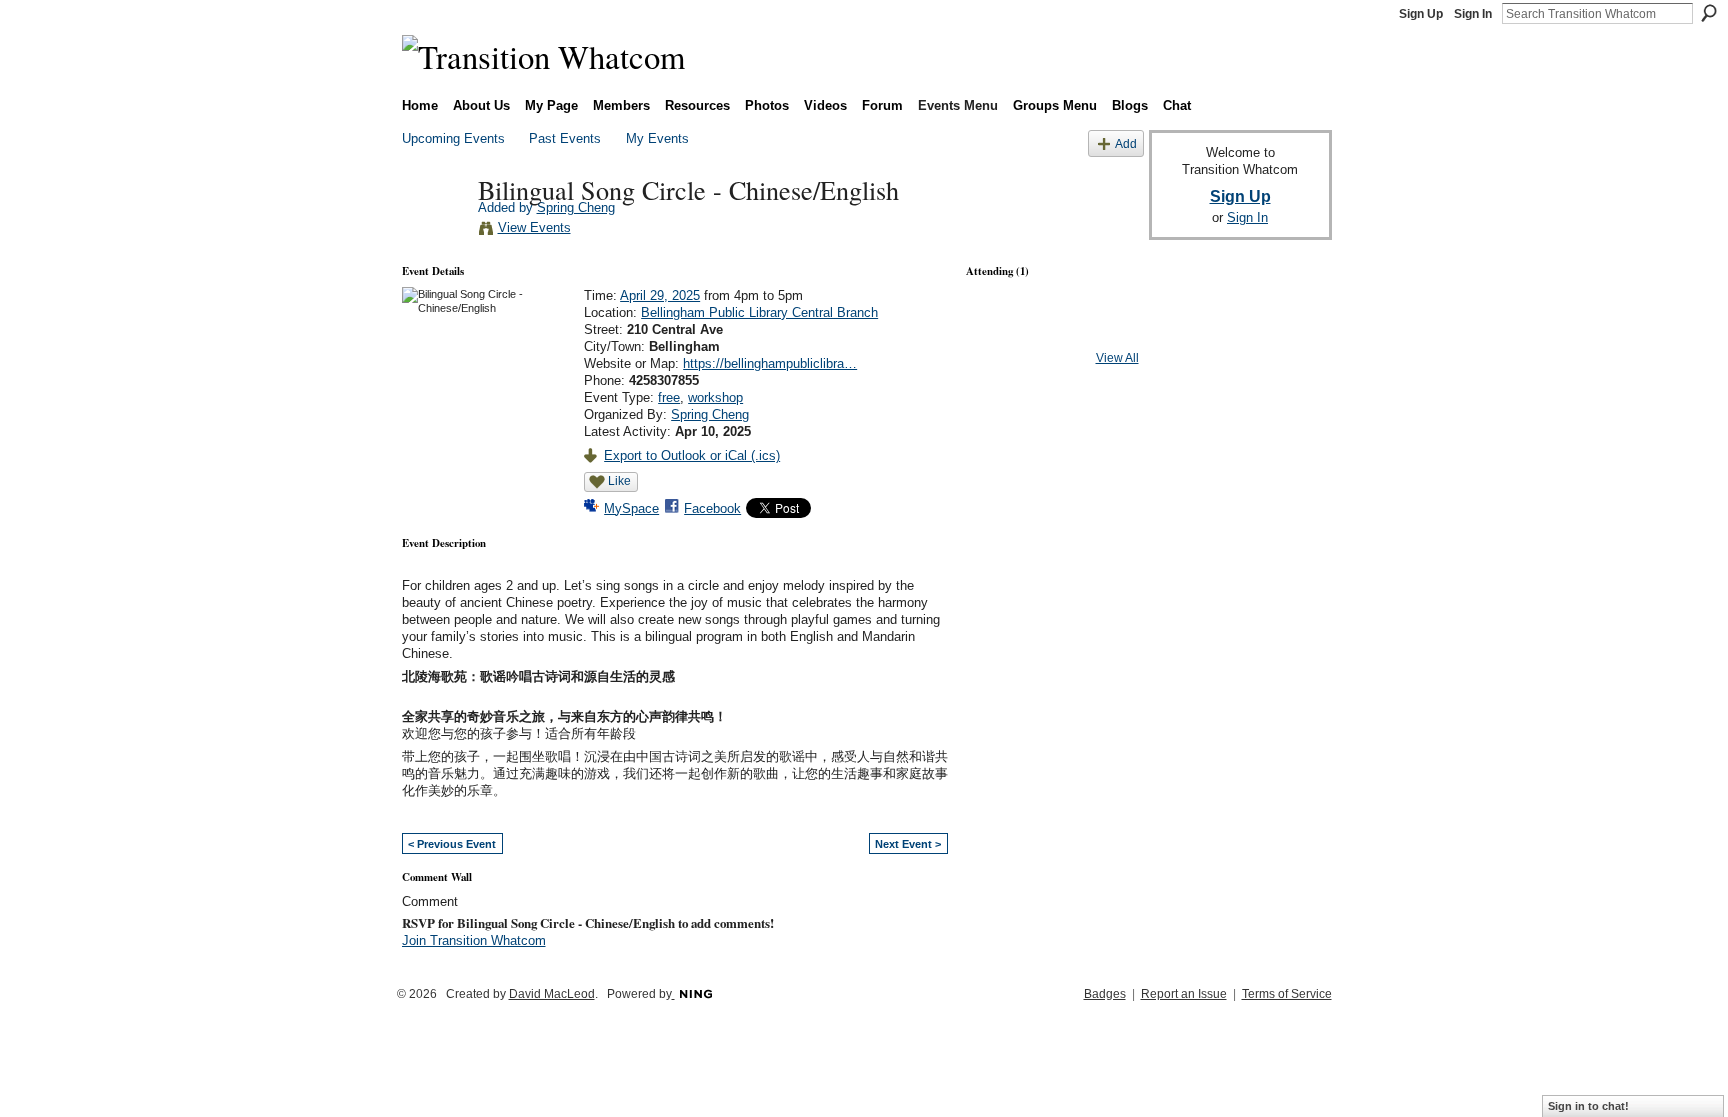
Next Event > (908, 844)
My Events (657, 138)
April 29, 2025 (660, 295)
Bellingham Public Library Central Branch (759, 312)
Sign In (1473, 14)
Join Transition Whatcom (474, 940)
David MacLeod (552, 994)
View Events (534, 227)
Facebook (712, 508)
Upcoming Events (453, 138)
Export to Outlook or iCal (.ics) (692, 455)
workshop (715, 397)
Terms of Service (1287, 994)
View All (1117, 358)
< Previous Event (452, 844)
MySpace (631, 508)
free (669, 397)
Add (1126, 143)
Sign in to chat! (1588, 1106)
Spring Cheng (576, 207)
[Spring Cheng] (434, 231)
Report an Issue (1184, 994)
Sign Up (1421, 14)
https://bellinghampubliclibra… (770, 363)
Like (619, 481)
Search (1709, 13)
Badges (1105, 994)
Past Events (565, 138)
